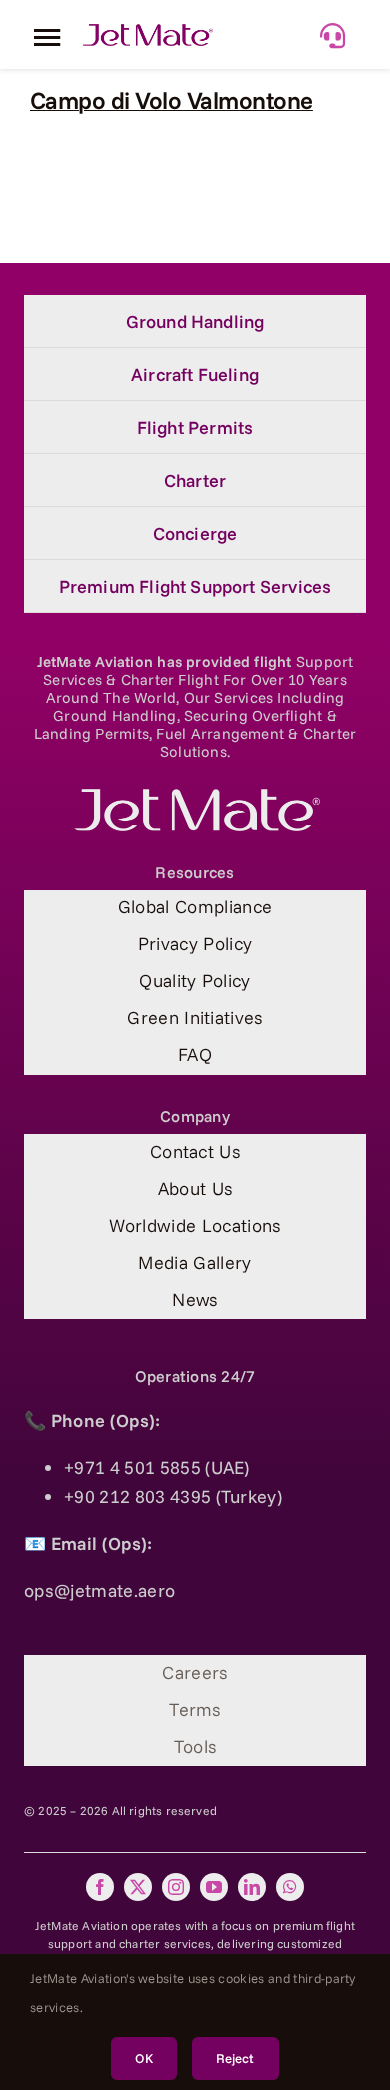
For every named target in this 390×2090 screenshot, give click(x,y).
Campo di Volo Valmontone (171, 100)
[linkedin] (252, 1887)
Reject (235, 2058)
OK (143, 2058)
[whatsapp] (290, 1887)
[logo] (195, 797)
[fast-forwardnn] (148, 32)
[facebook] (100, 1887)
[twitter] (138, 1887)
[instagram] (176, 1887)
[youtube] (214, 1887)
